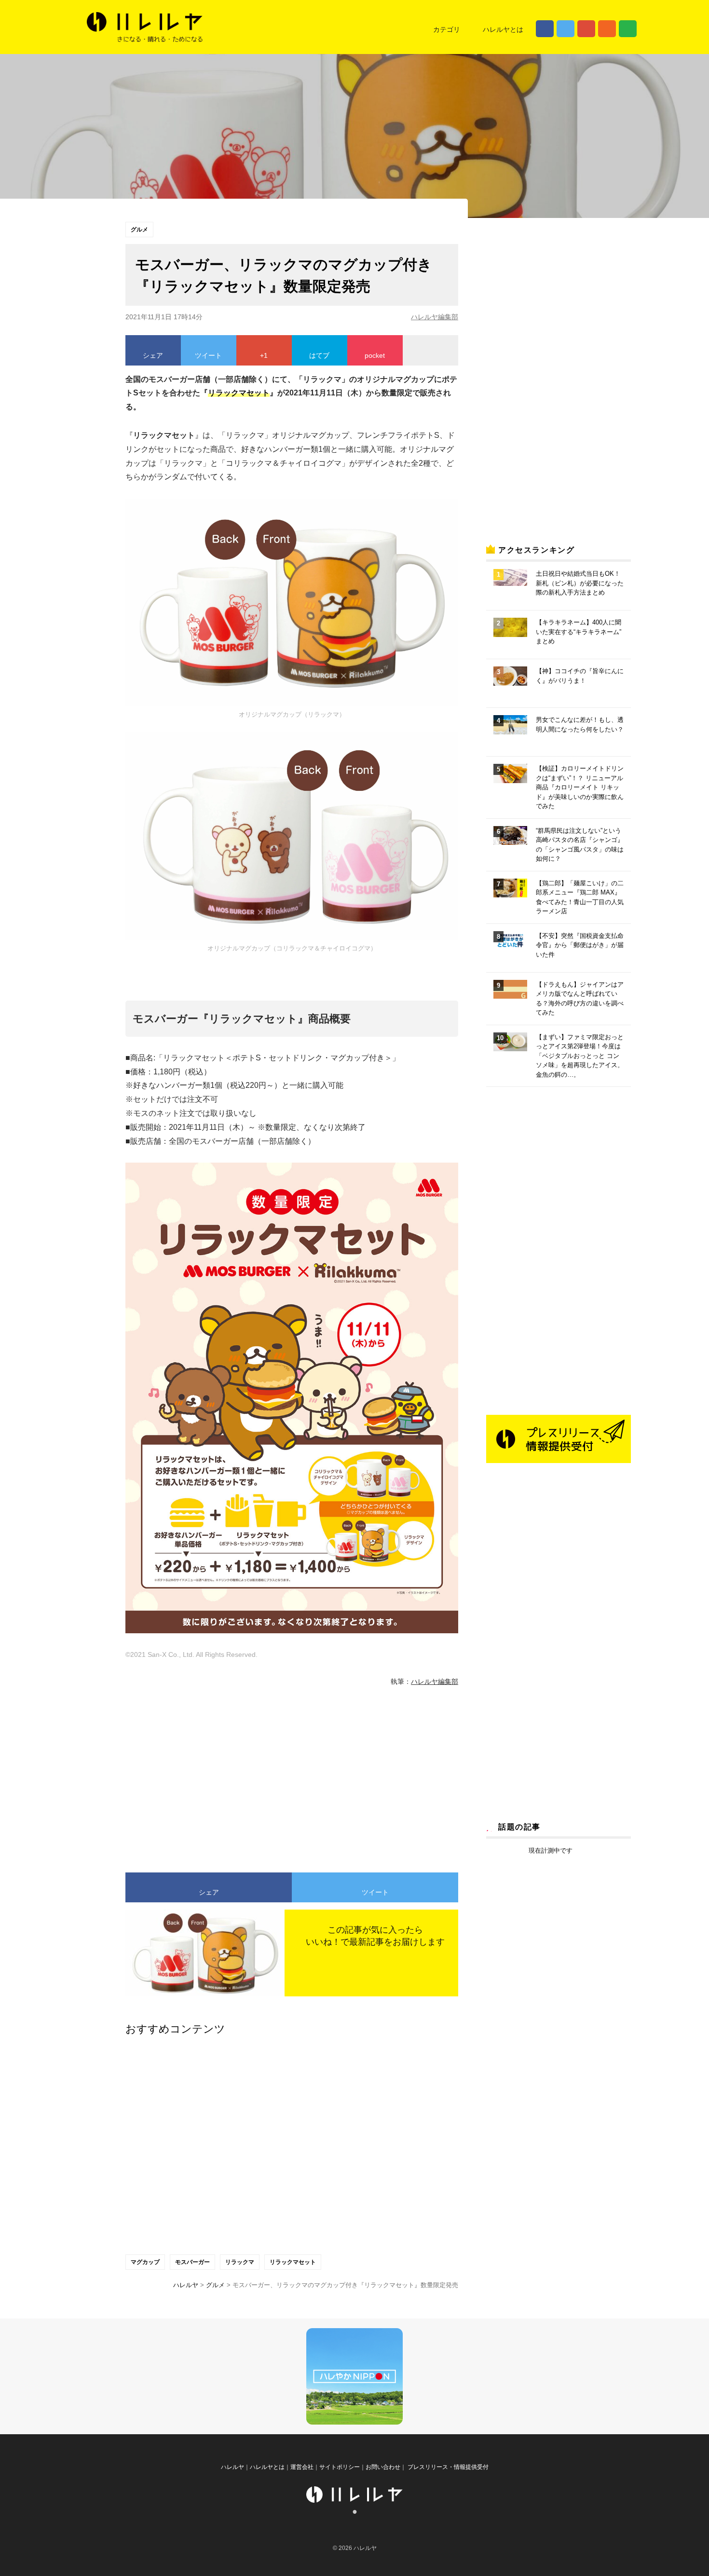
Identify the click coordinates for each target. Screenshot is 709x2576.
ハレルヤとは (503, 29)
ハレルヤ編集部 (435, 317)
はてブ (319, 355)
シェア (153, 355)
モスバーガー (192, 2262)
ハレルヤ (232, 2467)
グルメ (139, 230)
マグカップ (145, 2262)
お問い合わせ (383, 2467)
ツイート (208, 355)
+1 (264, 355)
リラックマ (240, 2262)
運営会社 (302, 2467)
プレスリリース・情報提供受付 (447, 2467)
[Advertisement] (203, 1775)
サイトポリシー (340, 2467)
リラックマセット (293, 2262)
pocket (375, 355)
